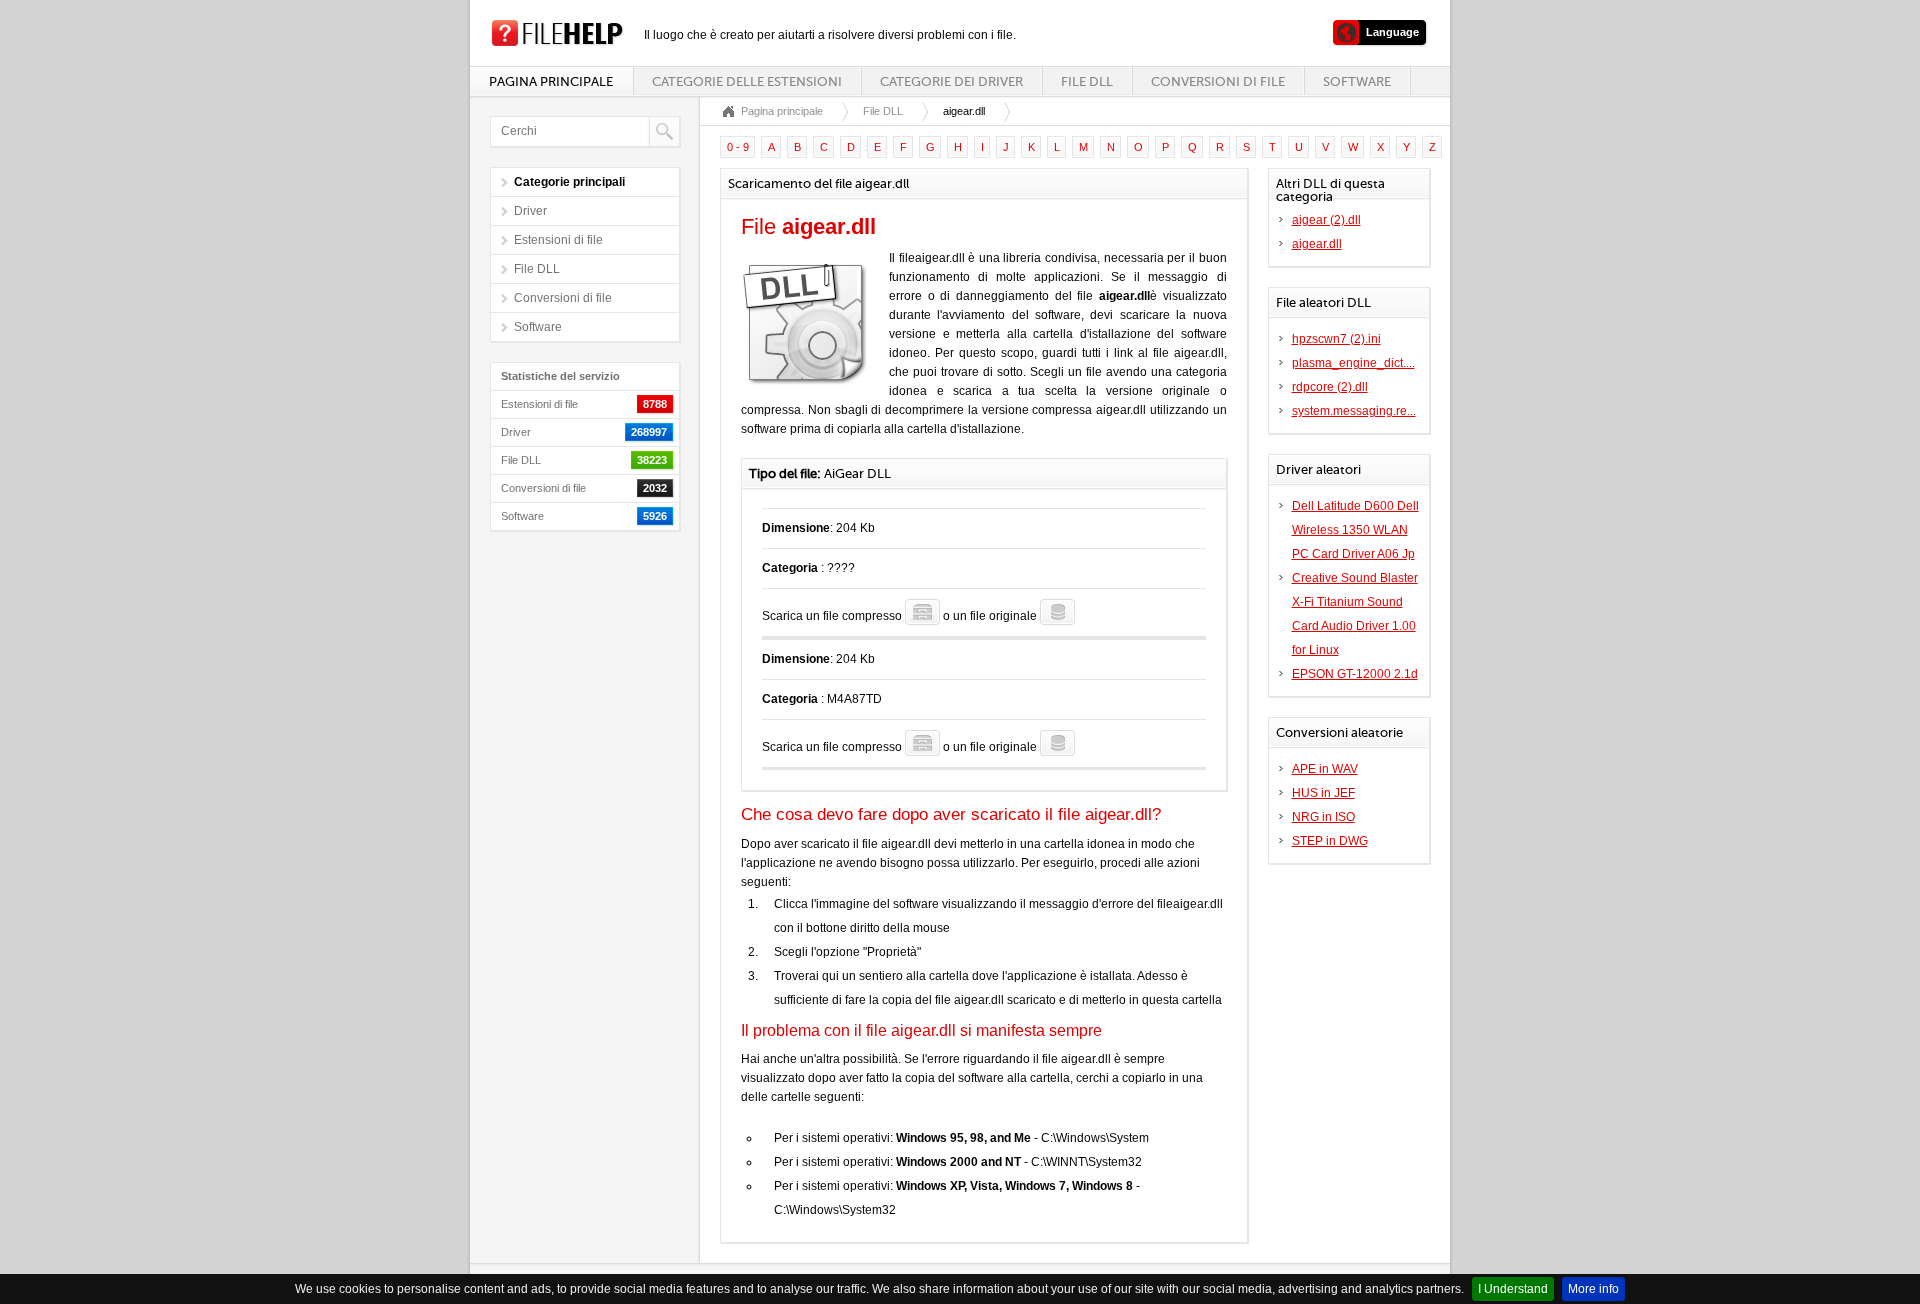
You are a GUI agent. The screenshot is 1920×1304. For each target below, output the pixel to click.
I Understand (1513, 1289)
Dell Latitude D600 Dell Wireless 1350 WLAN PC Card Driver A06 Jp (1355, 530)
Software (1357, 81)
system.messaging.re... (1354, 411)
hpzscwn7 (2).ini (1336, 339)
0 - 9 (738, 147)
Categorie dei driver (951, 81)
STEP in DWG (1330, 841)
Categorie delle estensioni (747, 81)
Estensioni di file (558, 240)
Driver (530, 211)
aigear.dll (1317, 244)
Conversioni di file (1218, 81)
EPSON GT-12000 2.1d (1355, 674)
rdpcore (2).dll (1330, 387)
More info (1593, 1289)
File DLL (1087, 81)
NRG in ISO (1323, 817)
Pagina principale (551, 81)
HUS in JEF (1323, 793)
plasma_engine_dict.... (1353, 363)
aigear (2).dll (1326, 220)
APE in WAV (1325, 769)
